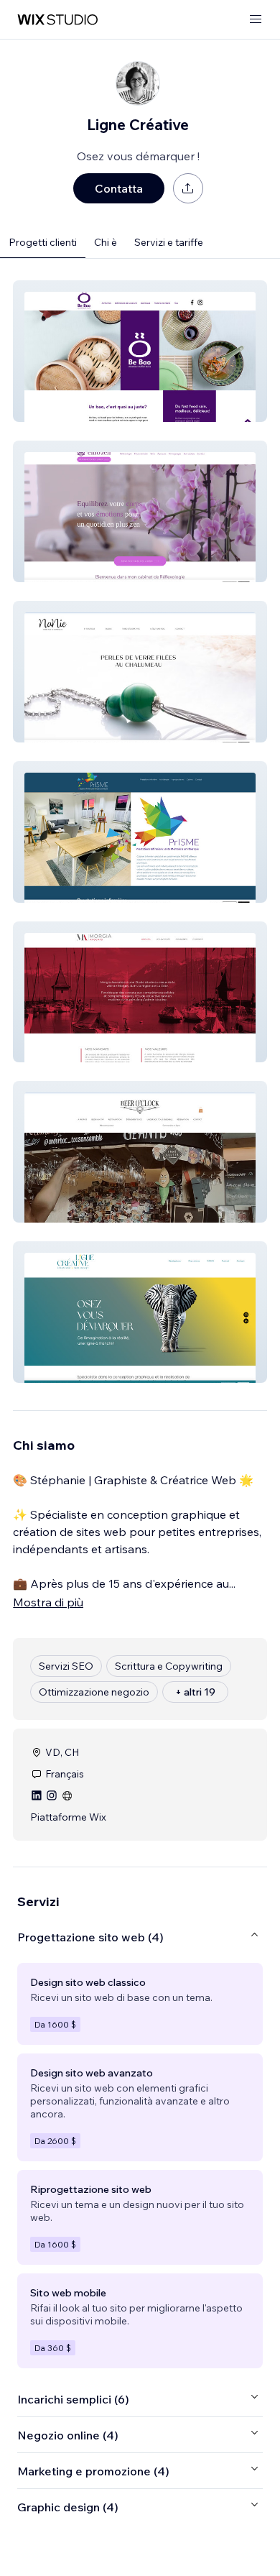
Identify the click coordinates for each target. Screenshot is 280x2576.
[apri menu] (256, 20)
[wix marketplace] (57, 20)
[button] (140, 351)
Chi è (106, 242)
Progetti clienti (43, 242)
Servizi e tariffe (169, 242)
